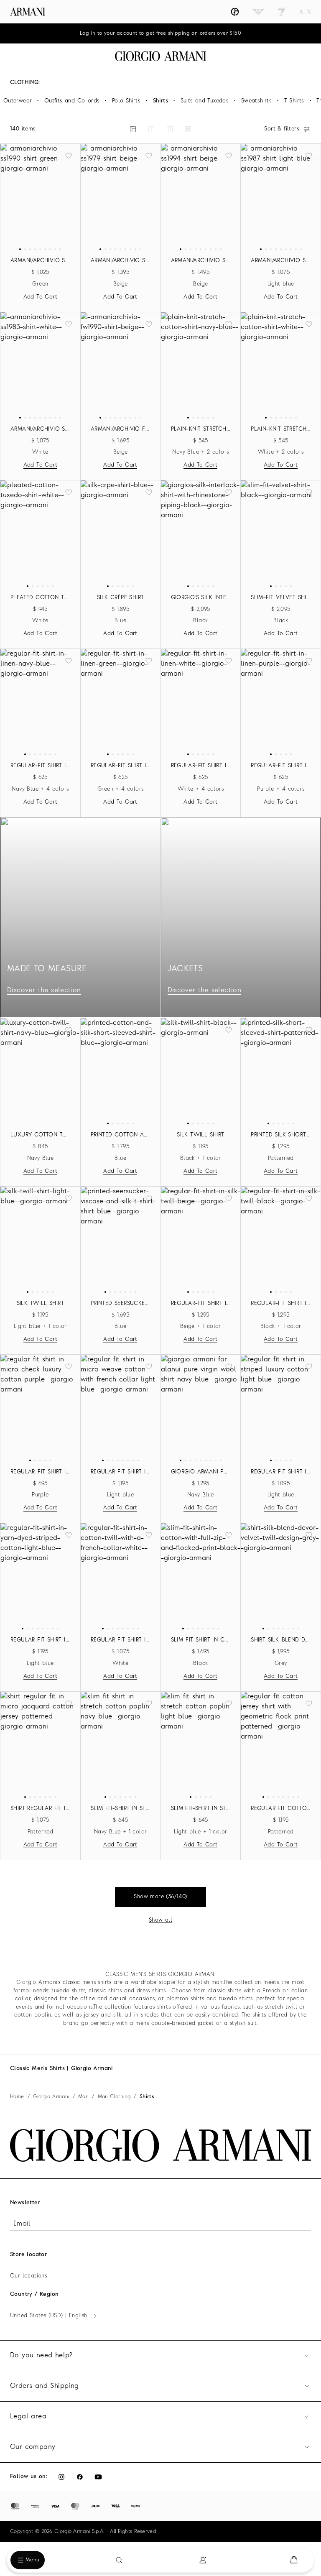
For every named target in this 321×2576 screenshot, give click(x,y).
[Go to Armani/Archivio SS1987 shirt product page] (281, 197)
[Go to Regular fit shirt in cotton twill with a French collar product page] (121, 1576)
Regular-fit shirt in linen (40, 766)
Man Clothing (114, 2097)
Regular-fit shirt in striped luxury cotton (281, 1472)
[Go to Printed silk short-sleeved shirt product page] (281, 1071)
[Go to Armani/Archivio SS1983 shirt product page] (40, 365)
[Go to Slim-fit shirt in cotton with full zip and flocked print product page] (201, 1576)
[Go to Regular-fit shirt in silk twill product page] (201, 1240)
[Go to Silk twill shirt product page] (201, 1071)
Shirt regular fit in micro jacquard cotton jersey (40, 1809)
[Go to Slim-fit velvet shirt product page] (281, 534)
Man (83, 2097)
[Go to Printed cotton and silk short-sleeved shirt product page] (121, 1071)
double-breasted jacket (183, 2023)
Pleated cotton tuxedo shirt (40, 598)
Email (22, 2224)
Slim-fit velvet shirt (281, 598)
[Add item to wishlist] (69, 156)
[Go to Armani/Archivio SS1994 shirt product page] (201, 197)
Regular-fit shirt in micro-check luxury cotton (40, 1472)
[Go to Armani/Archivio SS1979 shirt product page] (121, 197)
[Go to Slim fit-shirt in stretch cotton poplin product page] (121, 1745)
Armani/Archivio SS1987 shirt (281, 261)
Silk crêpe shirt (120, 598)
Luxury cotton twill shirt (40, 1135)
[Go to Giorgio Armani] (235, 12)
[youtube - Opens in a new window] (98, 2477)
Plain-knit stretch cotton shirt (201, 429)
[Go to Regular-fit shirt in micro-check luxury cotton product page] (40, 1408)
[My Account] (203, 2560)
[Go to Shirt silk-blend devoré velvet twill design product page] (281, 1576)
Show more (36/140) (160, 1897)
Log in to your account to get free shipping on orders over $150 (160, 33)
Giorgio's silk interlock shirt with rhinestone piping (201, 598)
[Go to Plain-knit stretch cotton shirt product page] (201, 365)
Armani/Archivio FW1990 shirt (121, 429)
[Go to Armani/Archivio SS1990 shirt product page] (40, 197)
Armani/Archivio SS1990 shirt (40, 261)
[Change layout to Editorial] (133, 129)
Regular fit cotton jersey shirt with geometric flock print (281, 1809)
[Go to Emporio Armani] (258, 12)
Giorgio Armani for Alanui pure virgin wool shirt (201, 1472)
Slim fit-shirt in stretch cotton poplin (121, 1809)
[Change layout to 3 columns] (170, 129)
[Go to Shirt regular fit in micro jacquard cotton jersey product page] (40, 1745)
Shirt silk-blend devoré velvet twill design (281, 1640)
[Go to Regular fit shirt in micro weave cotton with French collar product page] (121, 1408)
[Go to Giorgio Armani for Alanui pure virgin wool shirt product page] (201, 1408)
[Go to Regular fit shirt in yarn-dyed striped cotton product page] (40, 1576)
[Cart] (294, 2560)
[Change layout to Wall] (188, 129)
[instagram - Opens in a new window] (61, 2477)
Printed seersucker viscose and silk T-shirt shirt (121, 1303)
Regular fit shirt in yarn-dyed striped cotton (40, 1640)
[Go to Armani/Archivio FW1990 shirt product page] (121, 365)
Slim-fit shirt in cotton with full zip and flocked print (201, 1640)
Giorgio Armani (51, 2097)
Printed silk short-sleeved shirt (281, 1135)
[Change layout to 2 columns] (151, 129)
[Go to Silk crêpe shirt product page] (121, 534)
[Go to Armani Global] (28, 12)
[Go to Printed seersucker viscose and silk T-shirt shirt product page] (121, 1240)
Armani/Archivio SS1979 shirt (121, 261)
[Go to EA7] (282, 12)
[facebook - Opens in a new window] (80, 2477)
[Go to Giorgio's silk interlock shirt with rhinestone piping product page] (201, 534)
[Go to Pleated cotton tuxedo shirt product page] (40, 534)
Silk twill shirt (200, 1135)
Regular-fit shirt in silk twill (201, 1303)
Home (17, 2097)
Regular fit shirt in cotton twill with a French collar (121, 1640)
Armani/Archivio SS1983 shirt (40, 429)
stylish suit (243, 2023)
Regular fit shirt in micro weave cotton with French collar (121, 1472)
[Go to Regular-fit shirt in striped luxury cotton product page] (281, 1408)
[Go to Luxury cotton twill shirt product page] (40, 1071)
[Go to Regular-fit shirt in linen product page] (40, 702)
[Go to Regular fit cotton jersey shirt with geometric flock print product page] (281, 1745)
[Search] (119, 2560)
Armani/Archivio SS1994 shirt (201, 261)
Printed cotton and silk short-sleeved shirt (121, 1135)
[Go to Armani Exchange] (305, 12)
